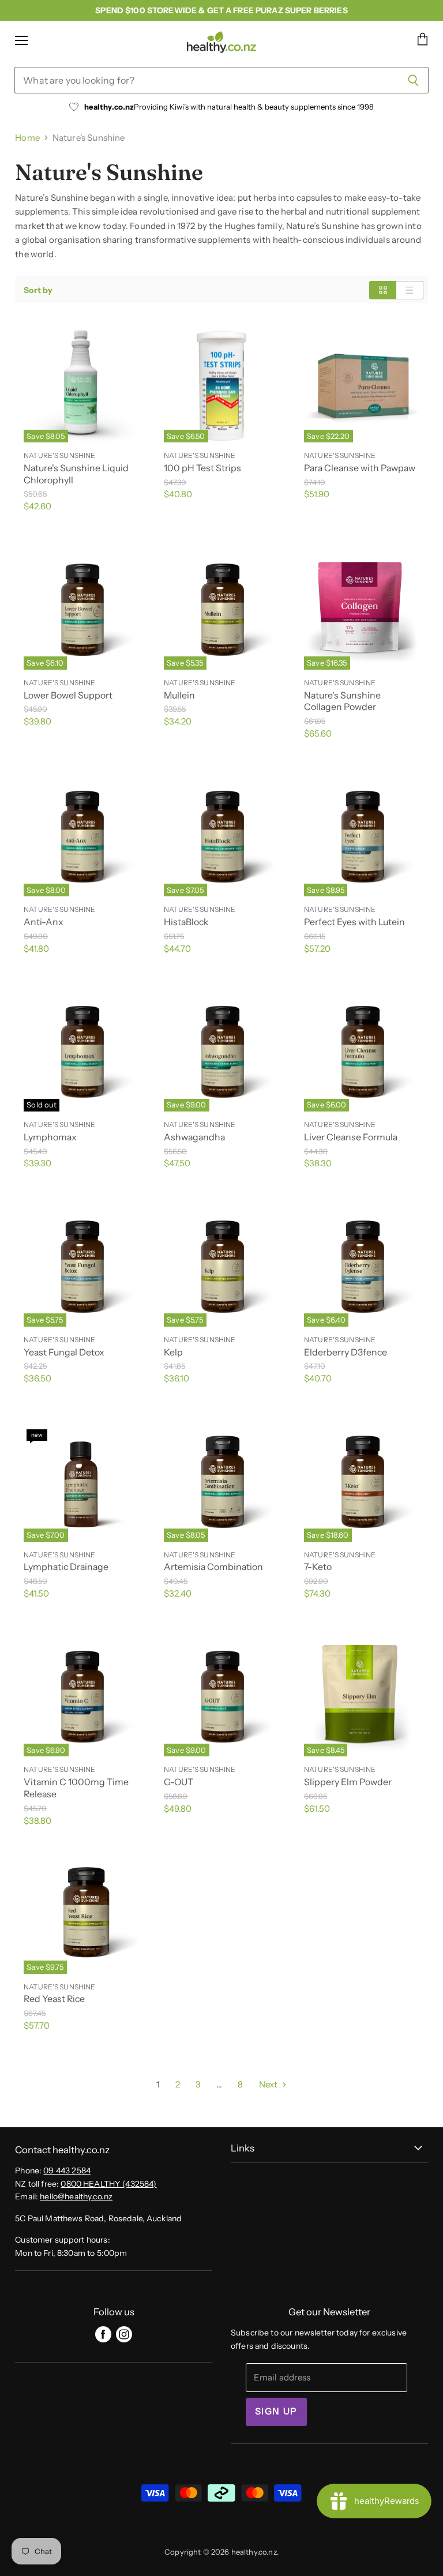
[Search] (413, 80)
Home (27, 138)
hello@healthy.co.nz (76, 2196)
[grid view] (383, 290)
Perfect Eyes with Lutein (354, 922)
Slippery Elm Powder (348, 1782)
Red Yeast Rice (54, 1999)
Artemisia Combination (213, 1567)
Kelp (173, 1352)
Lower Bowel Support (68, 695)
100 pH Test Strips (202, 468)
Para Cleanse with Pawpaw (360, 468)
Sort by (38, 290)
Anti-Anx (44, 922)
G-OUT (179, 1782)
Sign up (276, 2411)
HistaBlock (186, 922)
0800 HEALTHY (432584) (108, 2184)
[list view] (410, 290)
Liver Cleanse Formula (351, 1137)
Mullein (179, 695)
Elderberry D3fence (346, 1352)
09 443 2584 (67, 2171)
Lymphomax (50, 1137)
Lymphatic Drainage (66, 1567)
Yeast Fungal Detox (64, 1352)
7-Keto (318, 1567)
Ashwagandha (194, 1137)
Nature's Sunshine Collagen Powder (342, 701)
